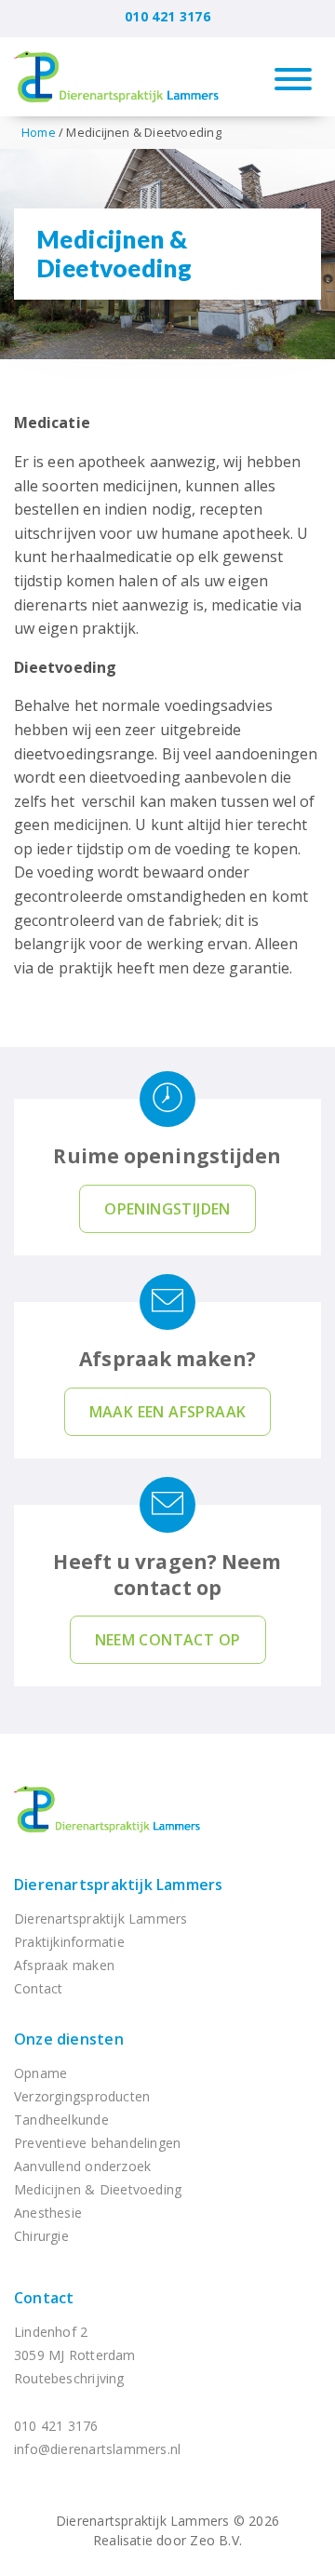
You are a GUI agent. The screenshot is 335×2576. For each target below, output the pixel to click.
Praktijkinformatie (69, 1942)
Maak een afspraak (168, 1412)
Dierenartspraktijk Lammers (118, 1885)
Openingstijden (167, 1209)
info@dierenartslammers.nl (97, 2449)
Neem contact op (168, 1640)
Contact (38, 1988)
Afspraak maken (64, 1965)
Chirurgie (41, 2236)
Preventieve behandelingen (97, 2143)
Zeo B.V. (216, 2540)
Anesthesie (48, 2213)
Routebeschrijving (69, 2378)
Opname (40, 2073)
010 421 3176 (167, 16)
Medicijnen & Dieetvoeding (98, 2189)
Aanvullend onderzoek (82, 2166)
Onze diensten (69, 2039)
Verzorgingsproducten (82, 2096)
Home (39, 132)
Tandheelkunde (61, 2120)
